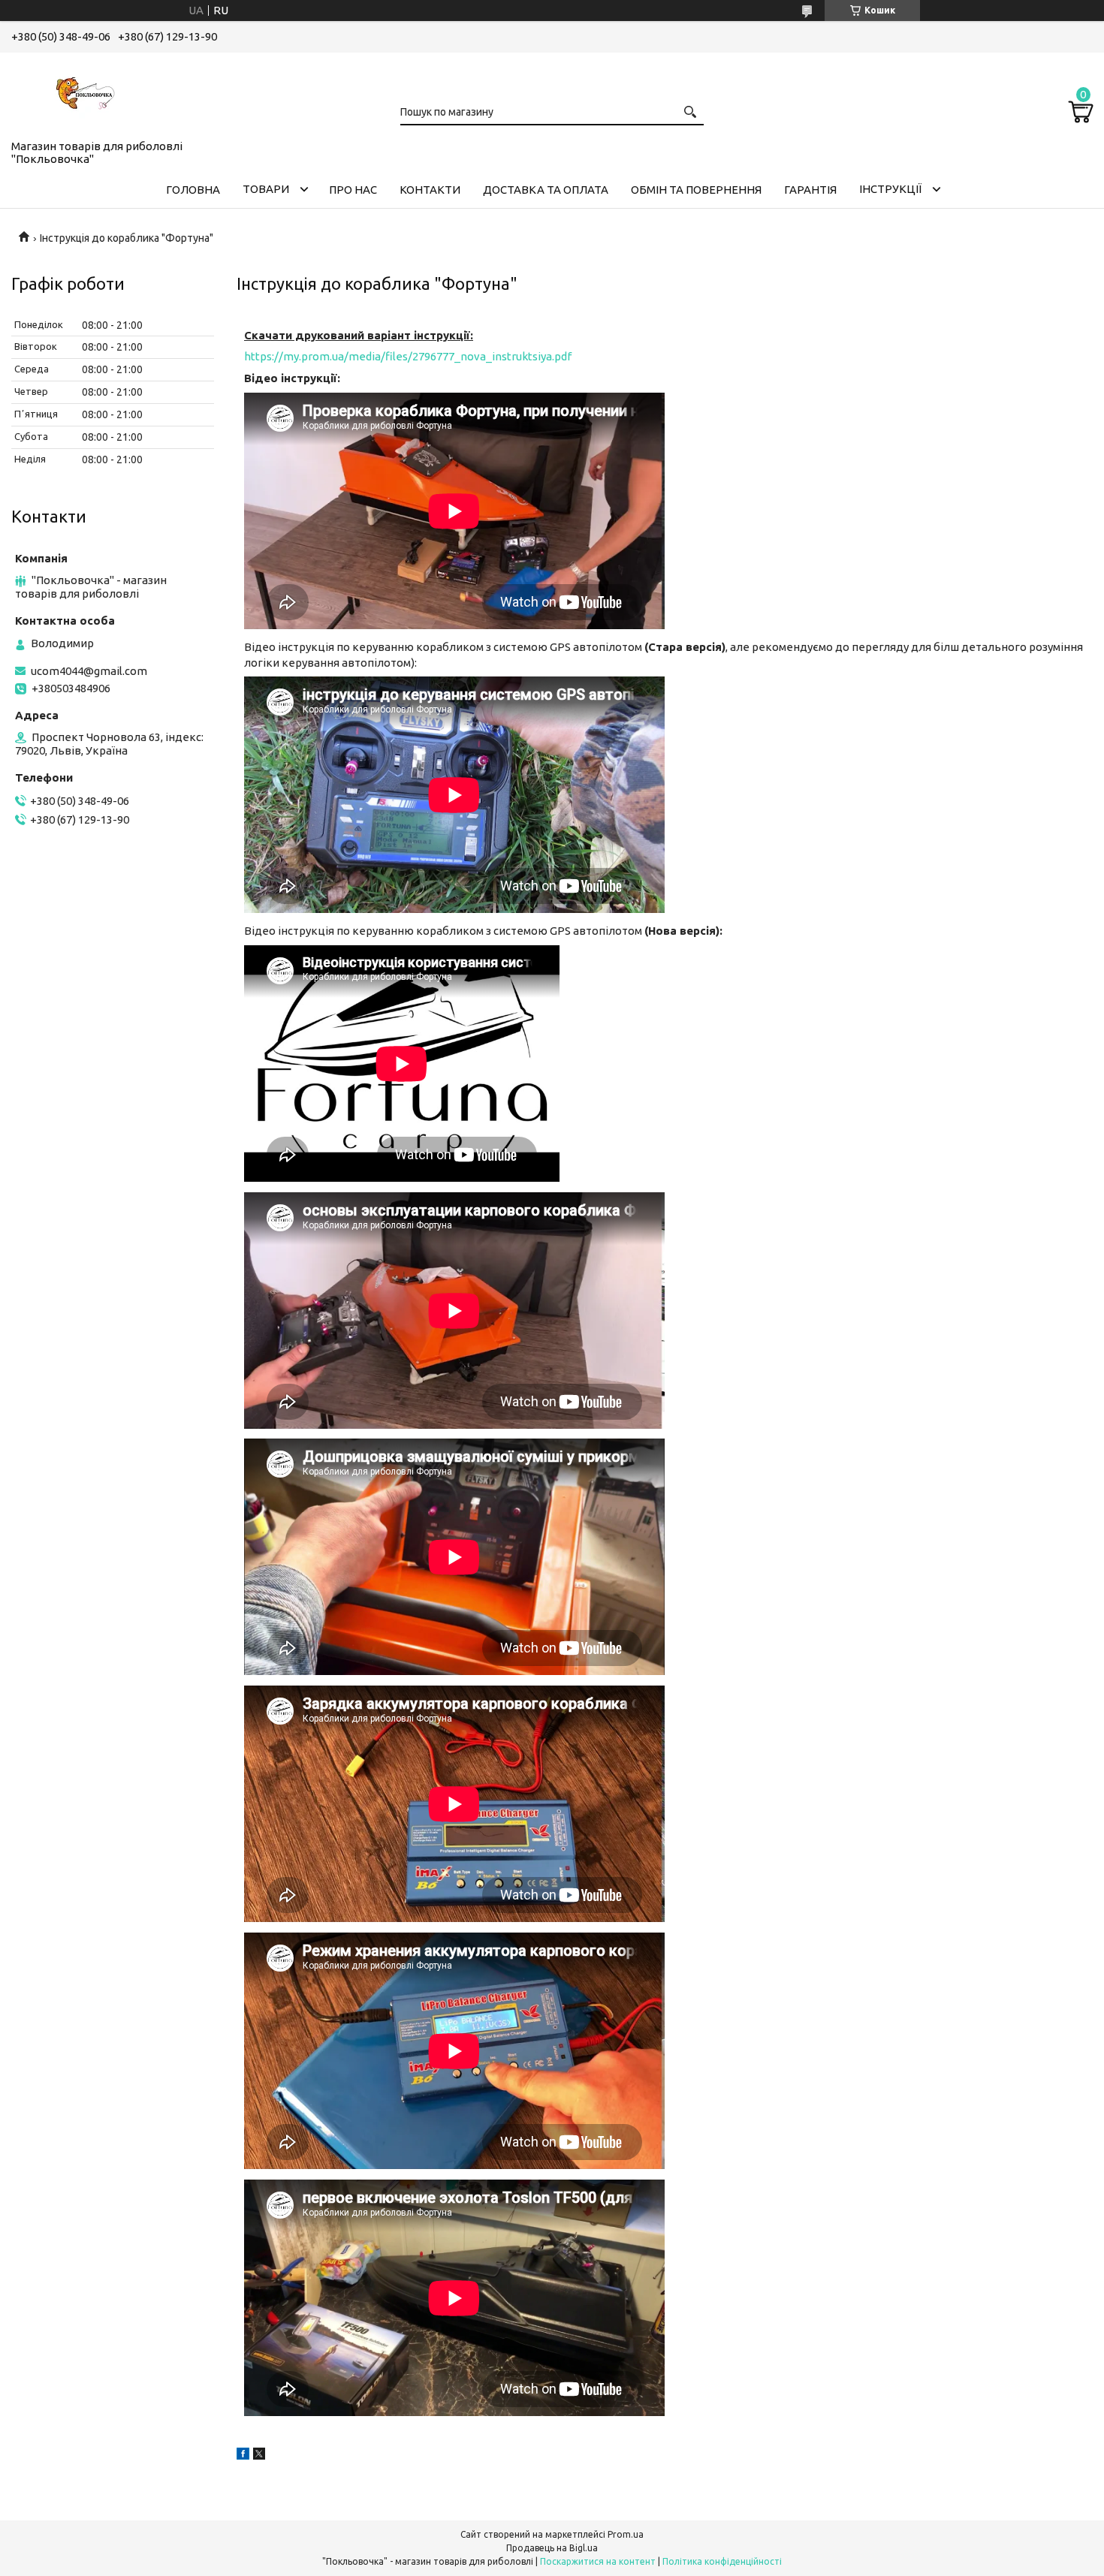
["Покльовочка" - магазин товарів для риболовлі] (86, 93)
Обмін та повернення (696, 190)
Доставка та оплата (546, 190)
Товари (266, 189)
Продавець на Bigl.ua (552, 2548)
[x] (259, 2455)
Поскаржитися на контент (598, 2561)
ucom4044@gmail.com (89, 671)
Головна (193, 190)
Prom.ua (626, 2534)
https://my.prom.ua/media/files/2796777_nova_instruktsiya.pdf (408, 356)
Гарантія (810, 190)
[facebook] (243, 2455)
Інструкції (890, 189)
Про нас (353, 190)
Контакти (430, 190)
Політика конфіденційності (722, 2561)
